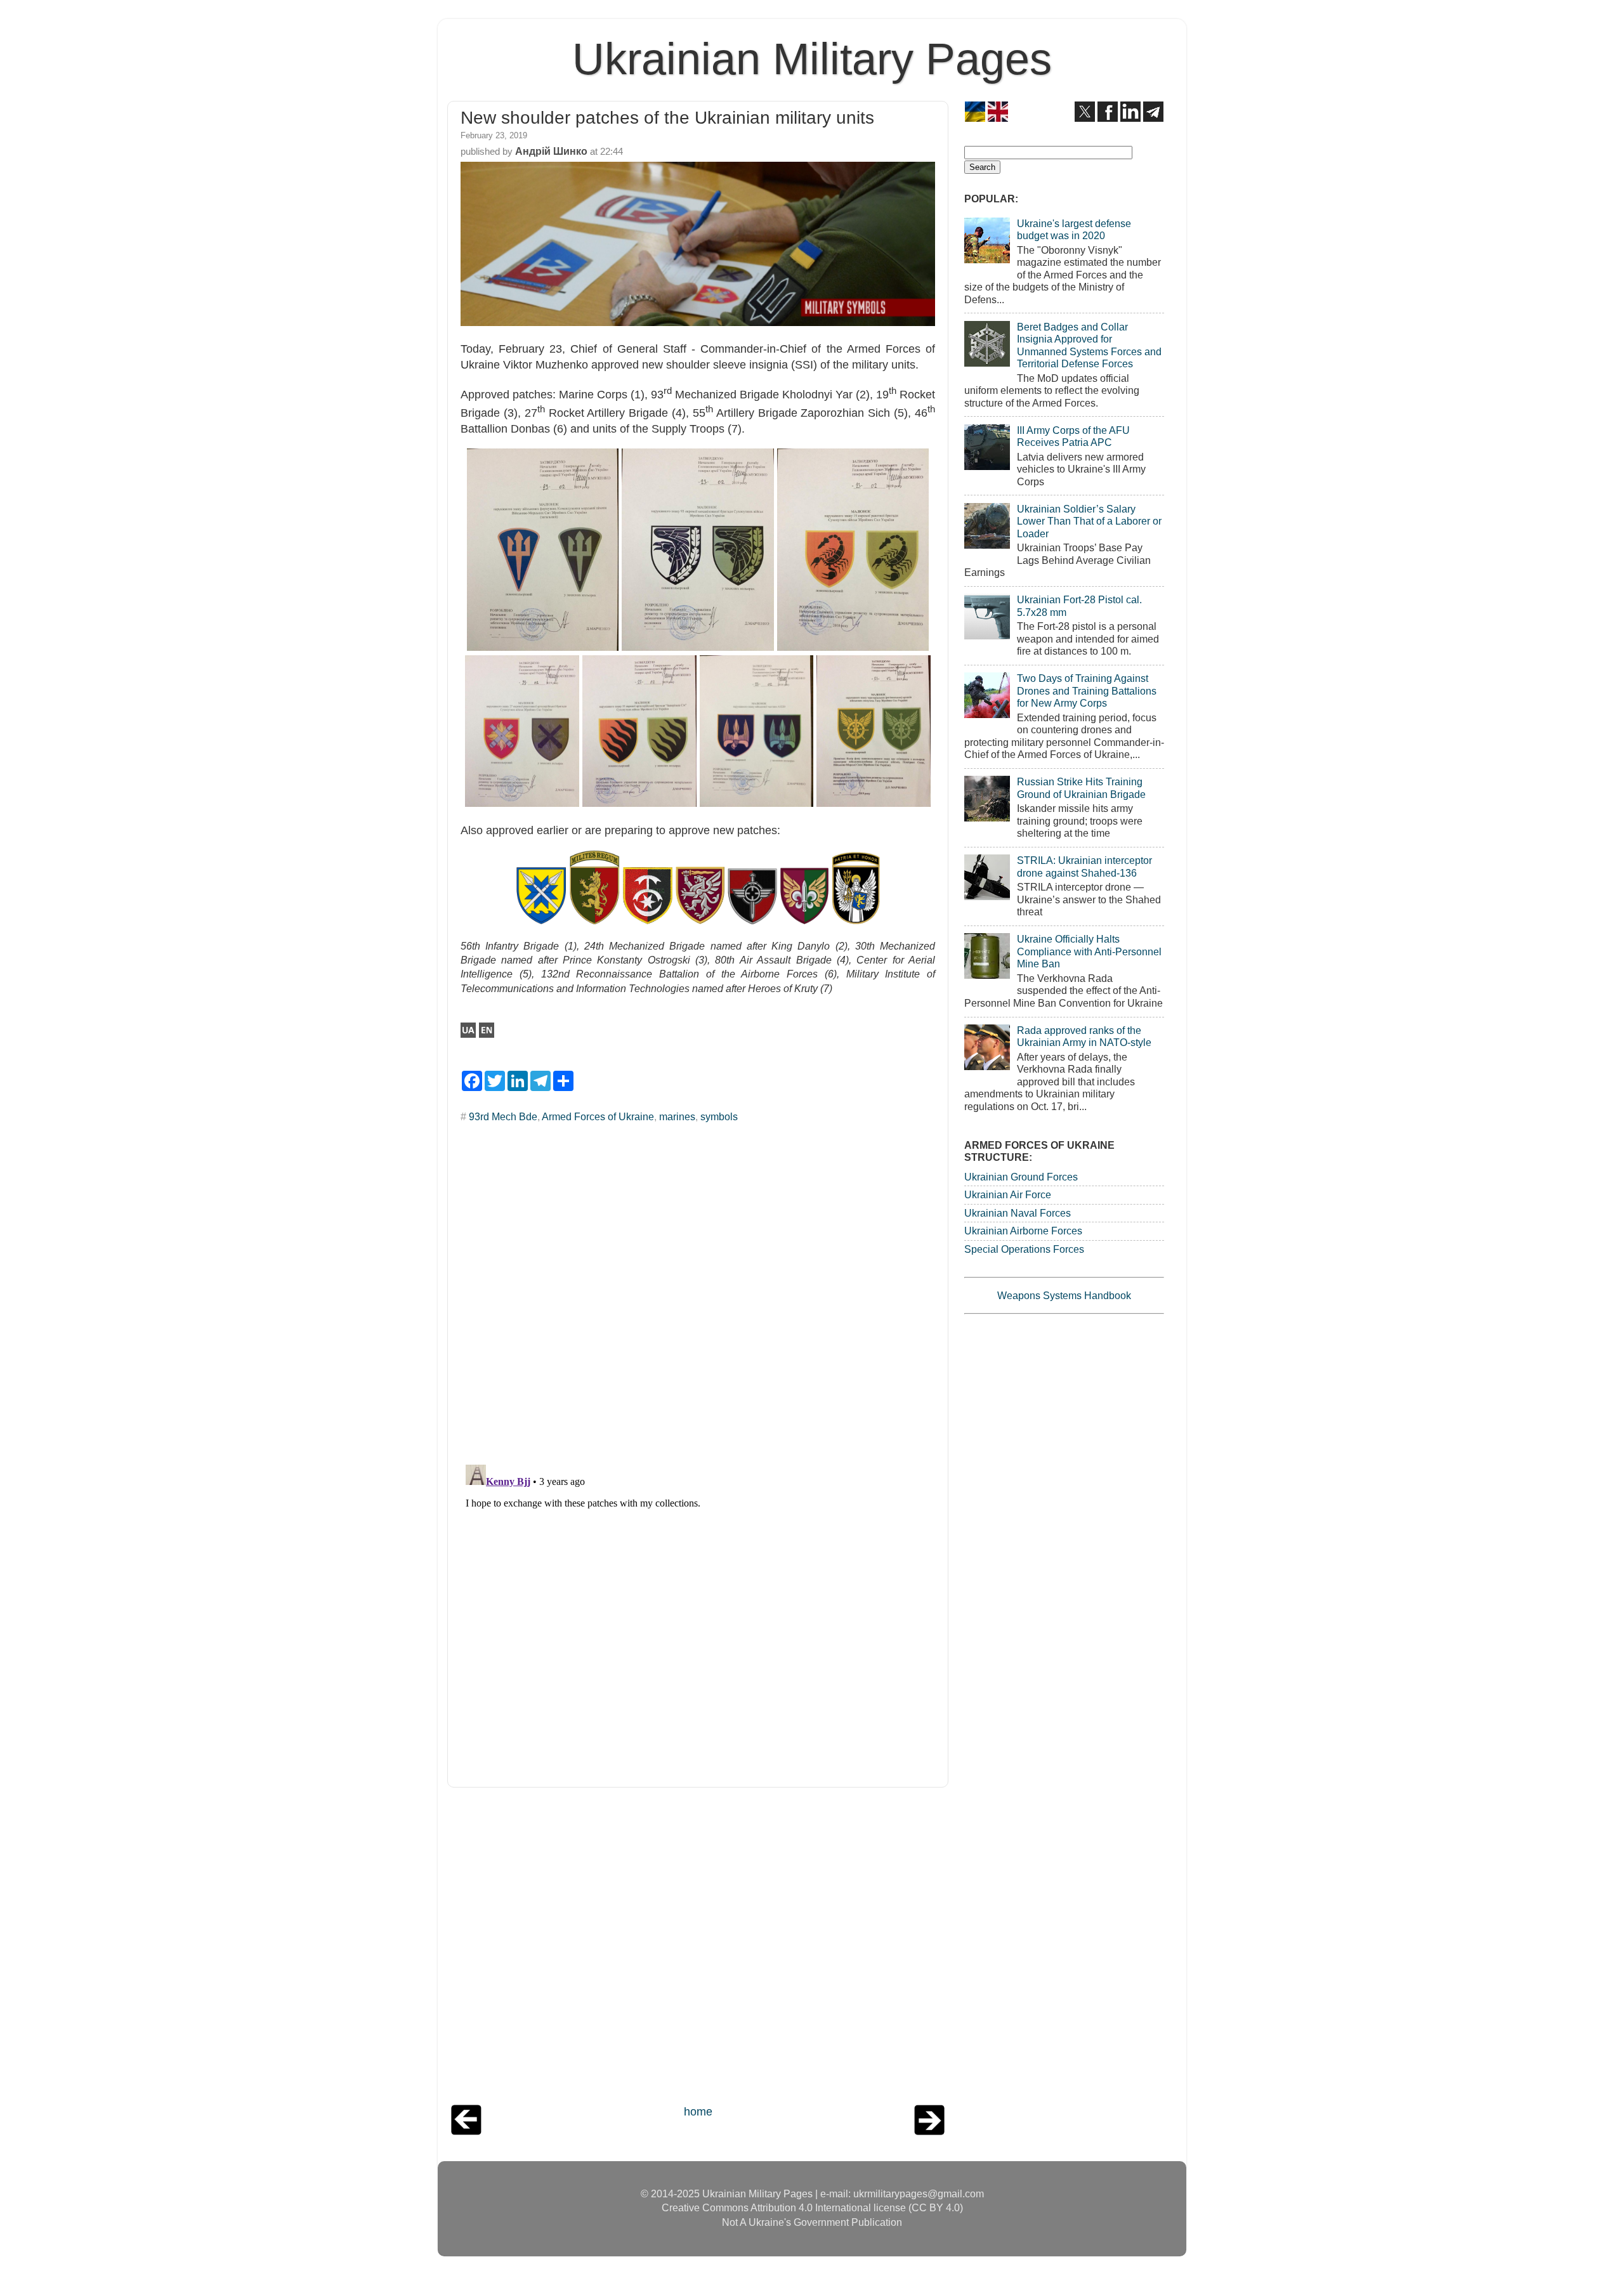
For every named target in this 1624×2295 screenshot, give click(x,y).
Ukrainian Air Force (1008, 1194)
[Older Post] (929, 2131)
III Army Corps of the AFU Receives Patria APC (1073, 436)
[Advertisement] (698, 1949)
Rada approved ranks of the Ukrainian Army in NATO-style (1084, 1036)
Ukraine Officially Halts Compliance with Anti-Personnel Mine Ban (1089, 951)
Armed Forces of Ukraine (598, 1116)
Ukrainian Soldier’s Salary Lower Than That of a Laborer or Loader (1089, 521)
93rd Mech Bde (503, 1116)
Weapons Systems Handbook (1064, 1295)
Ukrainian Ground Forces (1021, 1177)
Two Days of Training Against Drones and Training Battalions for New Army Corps (1087, 690)
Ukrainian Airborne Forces (1023, 1231)
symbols (719, 1116)
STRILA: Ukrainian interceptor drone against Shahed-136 (1084, 866)
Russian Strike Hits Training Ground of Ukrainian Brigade (1081, 788)
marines (677, 1116)
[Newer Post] (466, 2131)
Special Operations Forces (1024, 1249)
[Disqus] (698, 1290)
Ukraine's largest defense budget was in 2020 (1074, 229)
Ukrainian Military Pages (812, 59)
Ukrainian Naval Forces (1018, 1213)
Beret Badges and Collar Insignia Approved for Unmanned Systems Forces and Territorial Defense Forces (1089, 345)
